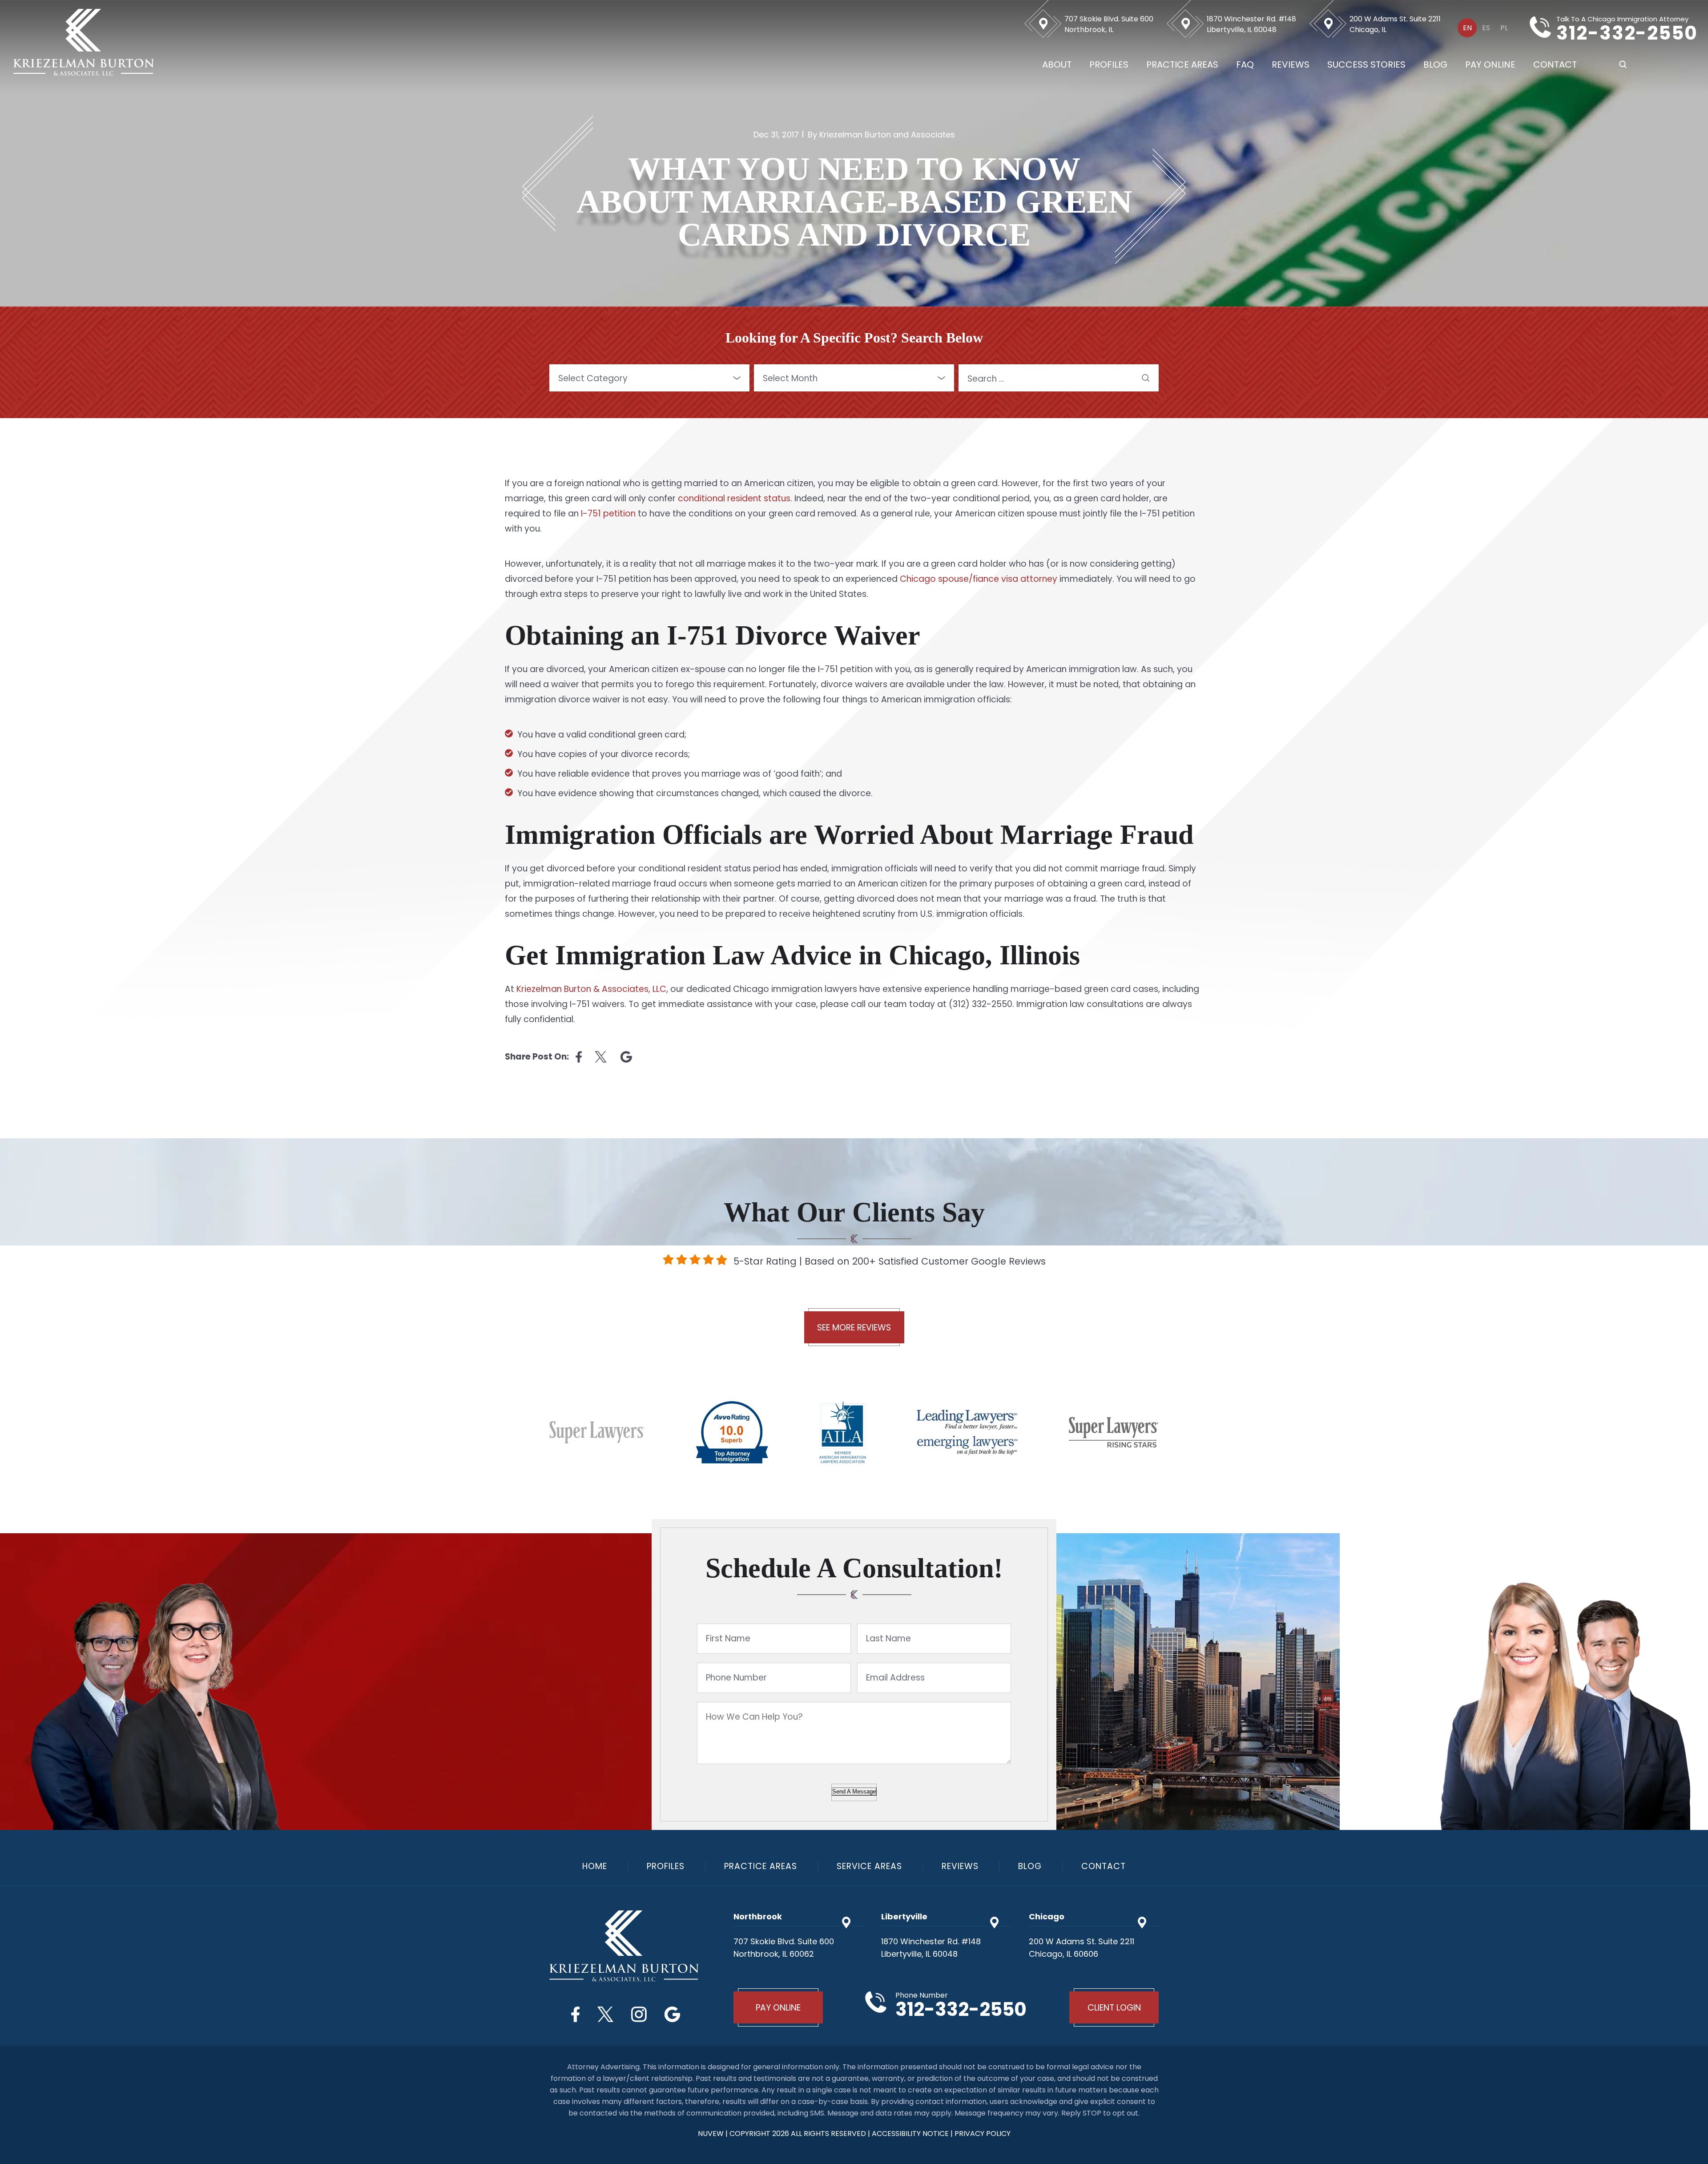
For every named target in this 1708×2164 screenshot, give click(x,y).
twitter (601, 1057)
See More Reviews (854, 1328)
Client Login (1114, 2008)
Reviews (1291, 64)
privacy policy (983, 2134)
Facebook (575, 2014)
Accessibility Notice (911, 2134)
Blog (1435, 64)
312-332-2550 (1627, 33)
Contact (1555, 64)
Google (672, 2014)
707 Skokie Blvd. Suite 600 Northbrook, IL (1109, 24)
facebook (579, 1057)
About (1057, 64)
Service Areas (869, 1866)
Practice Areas (1182, 64)
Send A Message (854, 1791)
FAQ (1245, 64)
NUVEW (711, 2134)
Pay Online (1490, 64)
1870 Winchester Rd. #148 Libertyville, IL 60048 (1251, 24)
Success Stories (1366, 64)
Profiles (1109, 64)
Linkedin (626, 1057)
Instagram (639, 2014)
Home (595, 1866)
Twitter (605, 2014)
